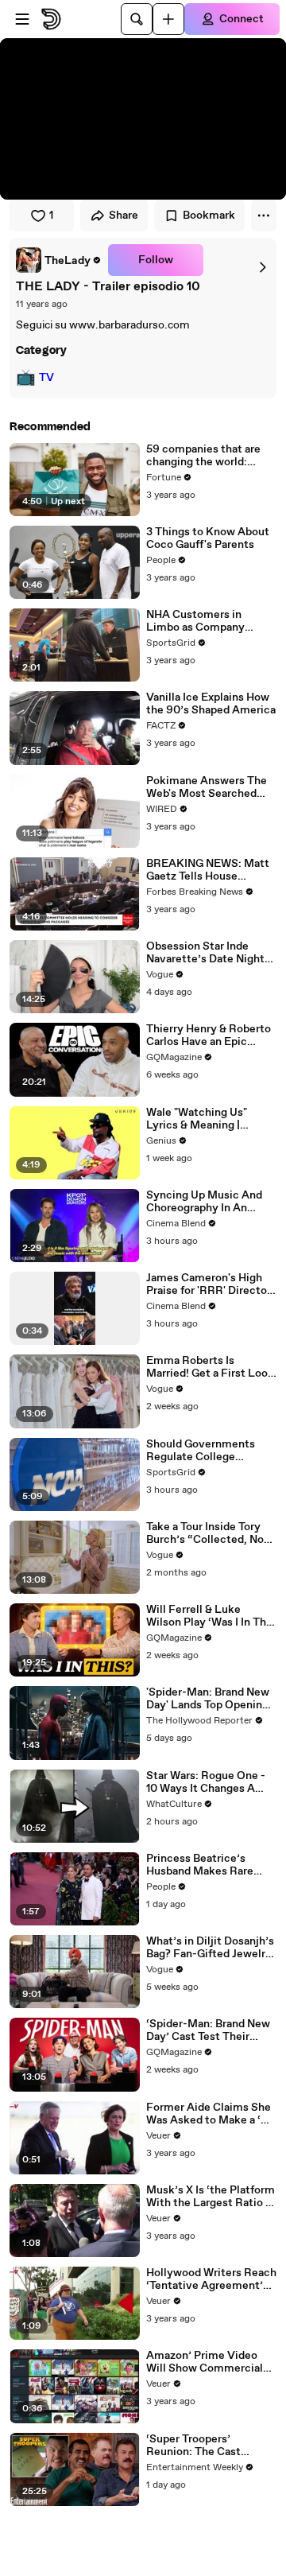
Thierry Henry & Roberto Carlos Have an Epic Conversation (209, 1035)
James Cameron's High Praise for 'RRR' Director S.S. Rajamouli (209, 1284)
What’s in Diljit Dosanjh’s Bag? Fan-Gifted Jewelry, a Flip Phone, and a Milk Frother (210, 1948)
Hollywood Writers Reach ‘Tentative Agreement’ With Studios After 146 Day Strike (211, 2279)
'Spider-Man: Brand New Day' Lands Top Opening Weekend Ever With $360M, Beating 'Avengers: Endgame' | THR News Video (208, 1699)
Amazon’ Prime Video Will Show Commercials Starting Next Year (207, 2362)
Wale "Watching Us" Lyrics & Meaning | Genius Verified (197, 1119)
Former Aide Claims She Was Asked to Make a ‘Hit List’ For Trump (211, 2114)
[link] (59, 260)
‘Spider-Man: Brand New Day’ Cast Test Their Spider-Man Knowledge (208, 2030)
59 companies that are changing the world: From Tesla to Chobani (203, 456)
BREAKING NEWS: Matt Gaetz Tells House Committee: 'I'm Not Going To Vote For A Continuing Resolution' (208, 870)
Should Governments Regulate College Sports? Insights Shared (207, 1451)
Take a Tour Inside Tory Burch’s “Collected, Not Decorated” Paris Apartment (207, 1533)
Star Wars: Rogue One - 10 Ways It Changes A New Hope (206, 1782)
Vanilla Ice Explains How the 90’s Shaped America (211, 704)
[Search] (137, 19)
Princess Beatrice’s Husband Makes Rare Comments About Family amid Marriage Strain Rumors (211, 1865)
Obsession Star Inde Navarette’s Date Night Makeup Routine (205, 953)
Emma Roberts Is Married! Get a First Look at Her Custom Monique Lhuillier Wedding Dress (210, 1367)
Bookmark (209, 216)
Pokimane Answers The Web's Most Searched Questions (207, 787)
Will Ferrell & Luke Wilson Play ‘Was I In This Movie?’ (211, 1616)
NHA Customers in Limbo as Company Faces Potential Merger (207, 621)
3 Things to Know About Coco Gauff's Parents (208, 538)
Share (124, 216)
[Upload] (168, 19)
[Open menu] (22, 19)
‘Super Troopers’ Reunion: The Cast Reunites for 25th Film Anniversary (204, 2446)
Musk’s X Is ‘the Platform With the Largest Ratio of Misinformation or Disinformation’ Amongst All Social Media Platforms (211, 2197)
